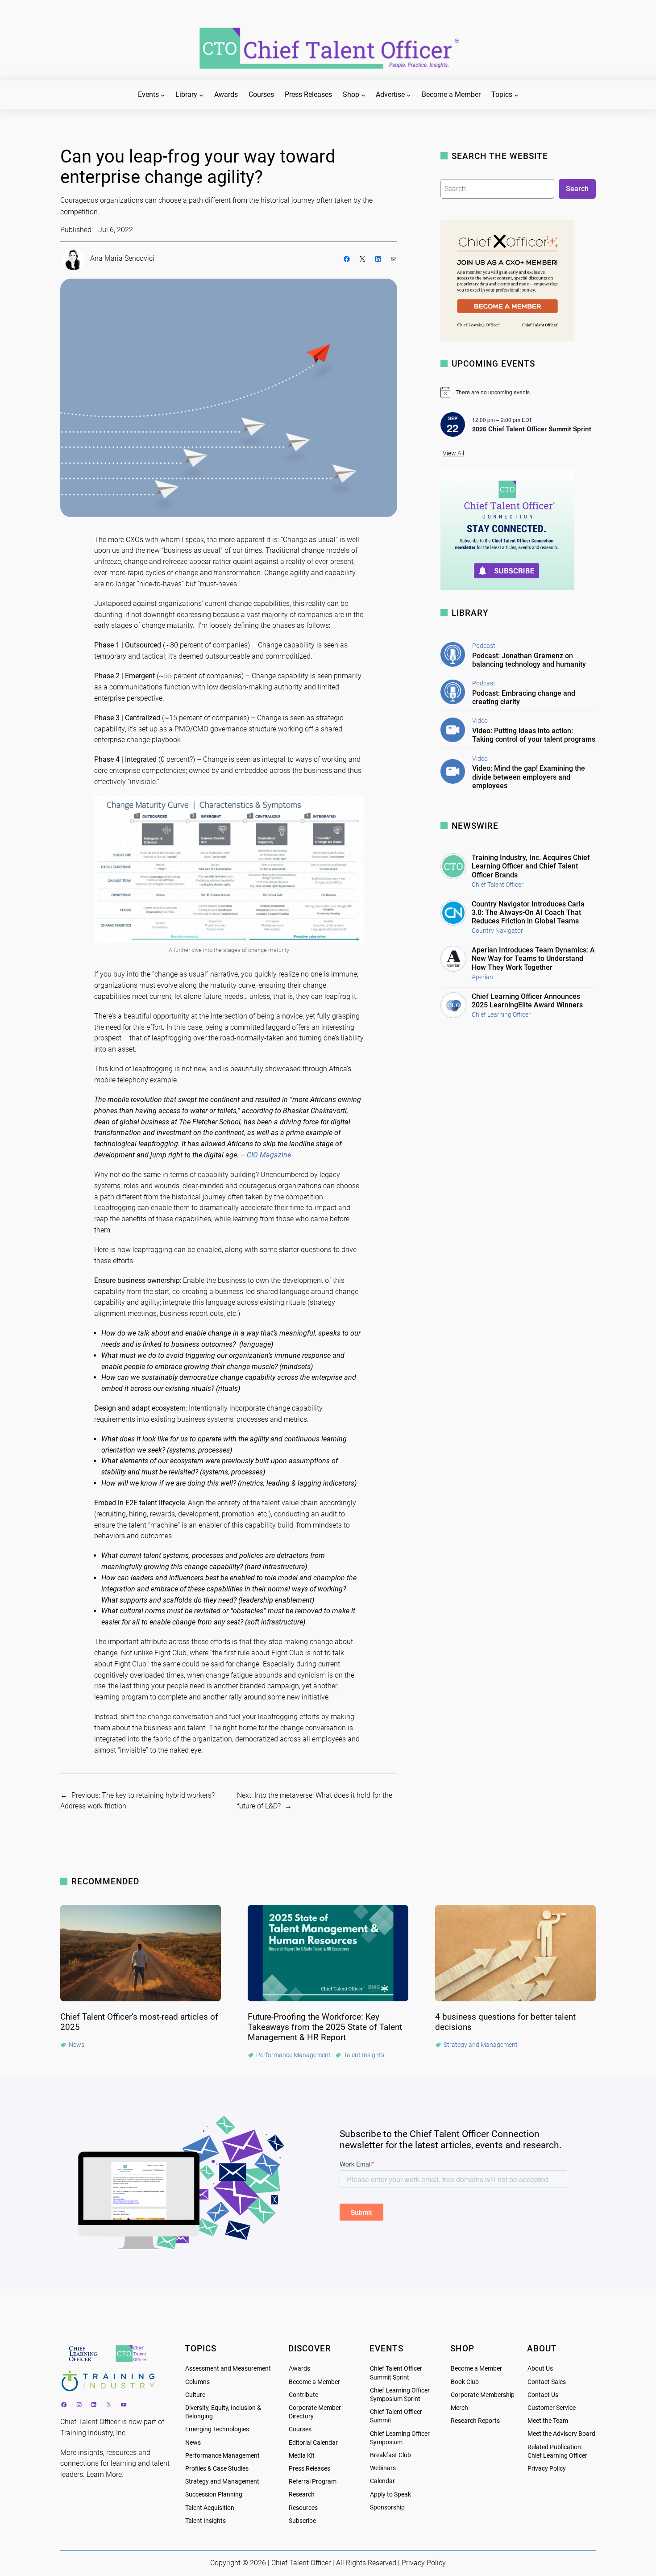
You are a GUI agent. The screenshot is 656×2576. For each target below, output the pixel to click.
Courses (300, 2429)
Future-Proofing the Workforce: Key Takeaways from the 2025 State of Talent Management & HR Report (325, 2027)
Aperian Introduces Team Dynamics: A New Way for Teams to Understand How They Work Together (533, 958)
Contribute (303, 2395)
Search (577, 189)
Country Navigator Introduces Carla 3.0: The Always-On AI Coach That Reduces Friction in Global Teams (528, 912)
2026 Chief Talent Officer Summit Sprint (532, 429)
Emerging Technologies (217, 2429)
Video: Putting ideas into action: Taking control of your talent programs (534, 735)
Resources (303, 2508)
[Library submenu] (201, 95)
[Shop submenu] (363, 95)
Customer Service (552, 2408)
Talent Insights (206, 2521)
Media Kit (302, 2456)
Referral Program (313, 2482)
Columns (197, 2382)
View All (453, 453)
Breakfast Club (390, 2455)
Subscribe (302, 2521)
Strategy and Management (222, 2482)
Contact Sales (547, 2382)
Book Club (465, 2382)
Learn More (104, 2474)
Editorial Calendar (313, 2443)
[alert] (518, 392)
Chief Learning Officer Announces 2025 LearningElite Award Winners (527, 1001)
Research (302, 2495)
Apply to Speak (390, 2495)
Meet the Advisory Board (561, 2434)
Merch (459, 2408)
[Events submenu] (163, 95)
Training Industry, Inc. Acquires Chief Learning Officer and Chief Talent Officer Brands (531, 866)
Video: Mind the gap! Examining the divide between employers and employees (529, 777)
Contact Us (543, 2395)
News (193, 2443)
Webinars (383, 2468)
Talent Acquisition (210, 2508)
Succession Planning (214, 2495)
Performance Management (222, 2456)
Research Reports (475, 2421)
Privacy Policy (547, 2469)
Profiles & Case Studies (217, 2469)
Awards (299, 2369)
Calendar (382, 2481)
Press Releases (309, 2469)
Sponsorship (387, 2507)
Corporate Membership (483, 2395)
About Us (540, 2369)
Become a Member (314, 2382)
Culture (195, 2395)
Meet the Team (548, 2421)
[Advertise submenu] (409, 95)
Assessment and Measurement (228, 2369)
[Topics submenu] (516, 95)
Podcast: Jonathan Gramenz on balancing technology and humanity (529, 660)
